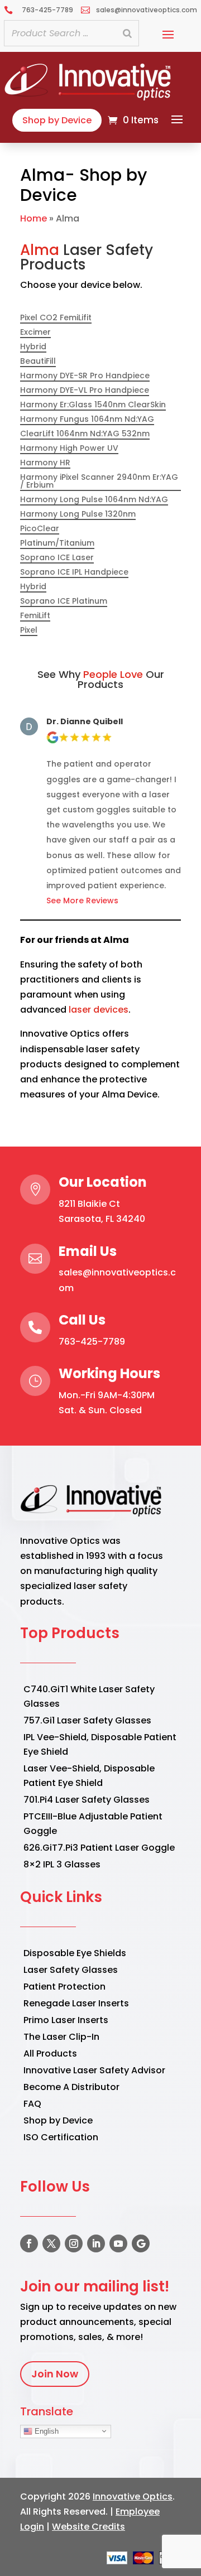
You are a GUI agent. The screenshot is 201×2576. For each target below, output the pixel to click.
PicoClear (40, 529)
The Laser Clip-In (61, 2037)
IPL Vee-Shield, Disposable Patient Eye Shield (100, 1744)
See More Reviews (82, 901)
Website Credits (88, 2527)
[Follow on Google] (141, 2243)
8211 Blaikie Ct (89, 1204)
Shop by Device (57, 120)
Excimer (35, 333)
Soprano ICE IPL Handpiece (74, 573)
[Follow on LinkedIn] (96, 2243)
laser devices (99, 1010)
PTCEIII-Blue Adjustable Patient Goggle (93, 1824)
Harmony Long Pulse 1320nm (78, 515)
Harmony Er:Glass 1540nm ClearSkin (93, 405)
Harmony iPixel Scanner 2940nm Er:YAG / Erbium (99, 482)
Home (33, 218)
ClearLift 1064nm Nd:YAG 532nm (85, 434)
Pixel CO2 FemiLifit (56, 318)
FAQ (32, 2104)
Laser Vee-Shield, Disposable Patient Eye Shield (89, 1776)
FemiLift (35, 616)
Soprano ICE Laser (57, 558)
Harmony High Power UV (69, 449)
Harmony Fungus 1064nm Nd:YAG (87, 420)
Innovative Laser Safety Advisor (94, 2070)
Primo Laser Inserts (66, 2020)
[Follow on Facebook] (29, 2243)
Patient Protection (64, 1987)
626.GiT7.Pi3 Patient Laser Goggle (99, 1848)
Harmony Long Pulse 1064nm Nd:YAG (94, 500)
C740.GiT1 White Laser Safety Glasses (89, 1696)
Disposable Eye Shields (75, 1953)
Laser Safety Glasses (71, 1970)
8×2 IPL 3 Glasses (62, 1864)
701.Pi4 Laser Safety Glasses (87, 1800)
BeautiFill (38, 362)
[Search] (127, 33)
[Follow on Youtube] (118, 2243)
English (46, 2431)
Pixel (29, 631)
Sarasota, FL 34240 (102, 1219)
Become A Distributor (71, 2087)
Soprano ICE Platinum (64, 602)
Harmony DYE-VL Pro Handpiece (85, 391)
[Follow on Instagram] (74, 2243)
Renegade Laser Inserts (76, 2003)
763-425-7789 (92, 1342)
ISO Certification (61, 2137)
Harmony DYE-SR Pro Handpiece (85, 376)
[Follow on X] (51, 2243)
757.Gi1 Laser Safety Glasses (87, 1720)
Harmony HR (45, 463)
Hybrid (33, 347)
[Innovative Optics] (89, 97)
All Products (50, 2053)
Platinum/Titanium (57, 544)
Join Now (55, 2374)
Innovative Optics (133, 2496)
